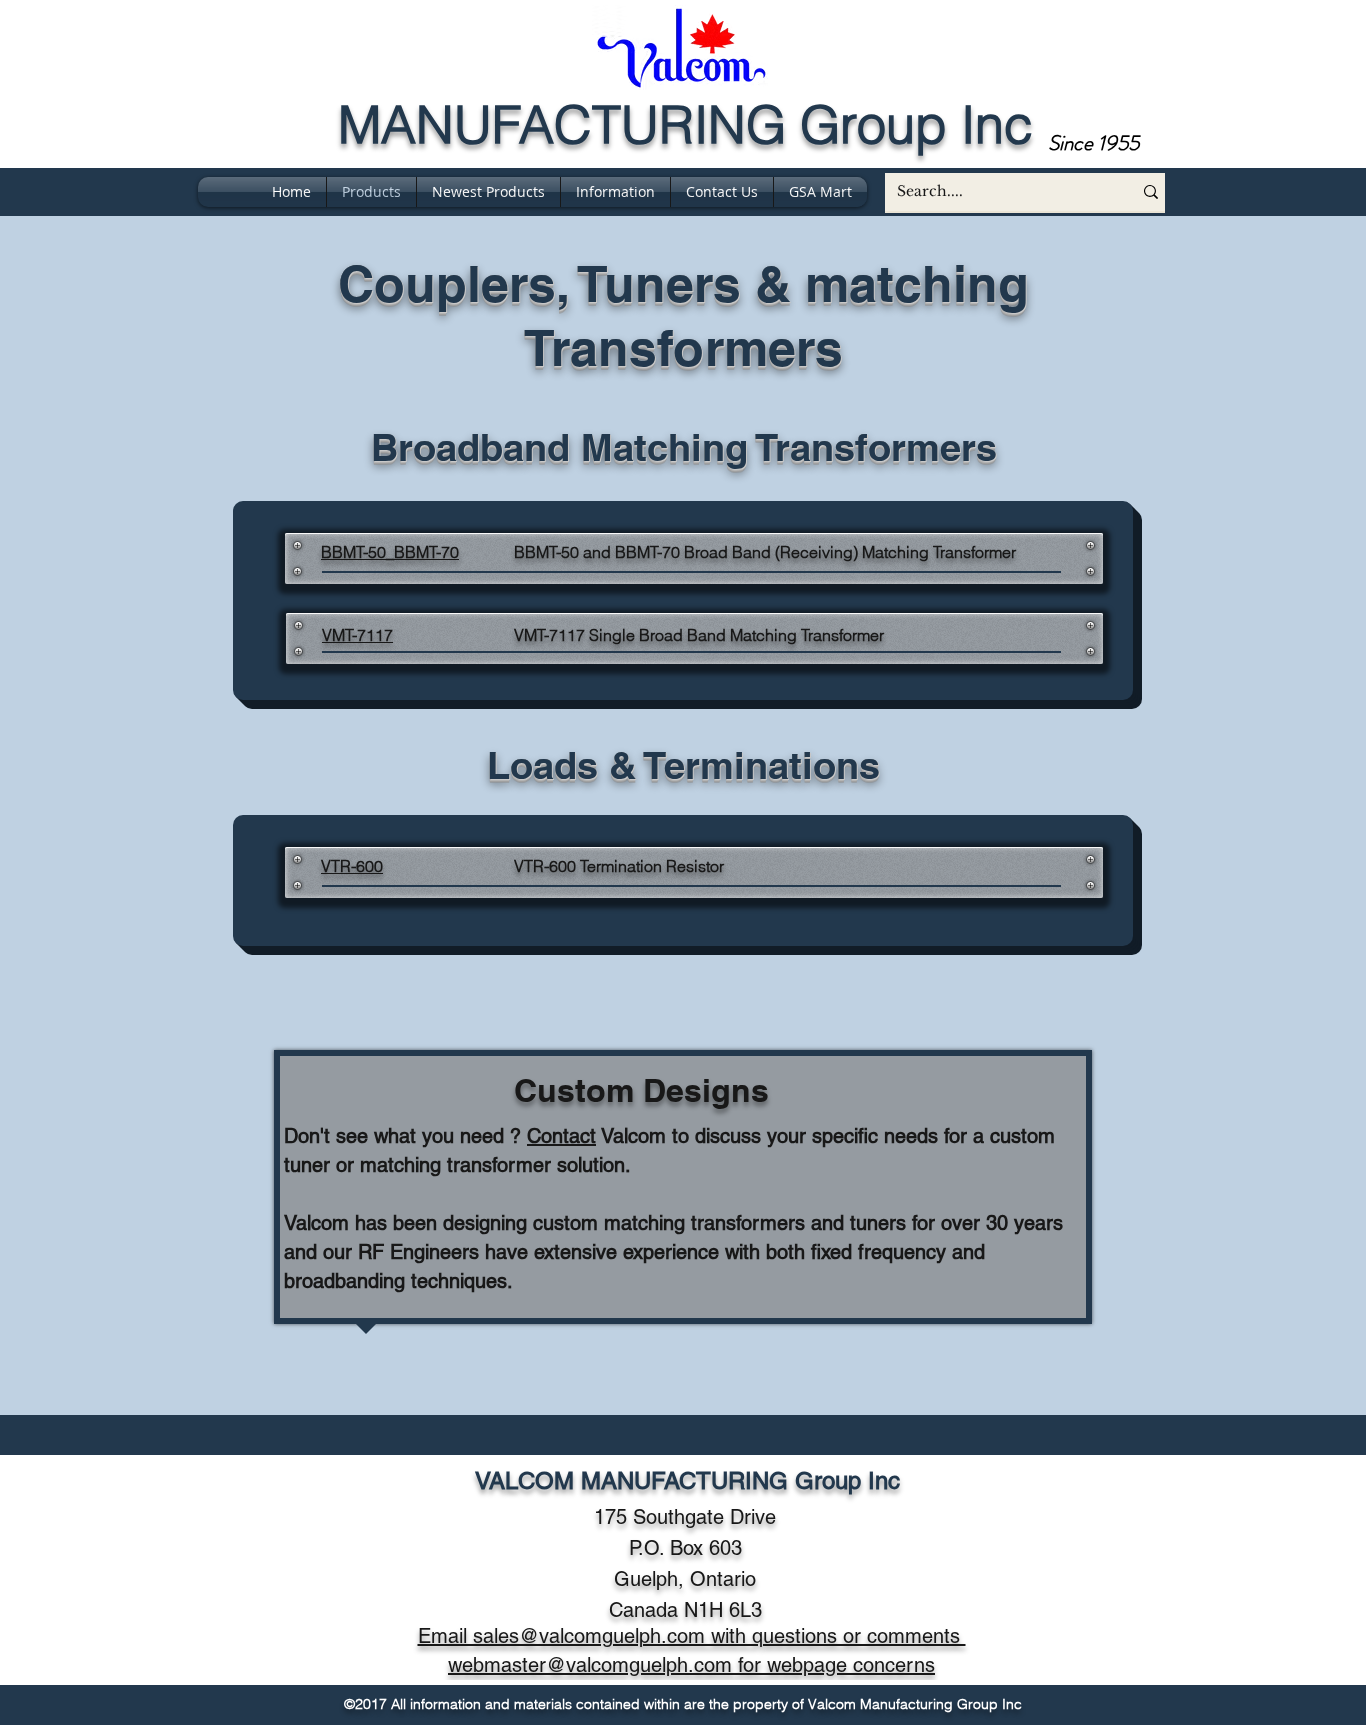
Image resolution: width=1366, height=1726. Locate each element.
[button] (615, 192)
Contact (561, 1136)
